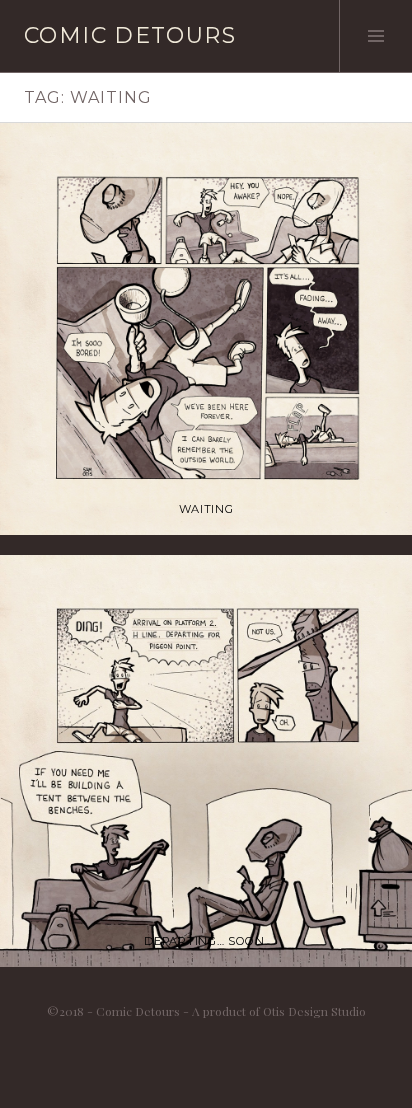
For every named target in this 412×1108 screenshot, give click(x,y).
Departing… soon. (205, 941)
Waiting (206, 509)
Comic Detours (130, 35)
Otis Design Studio (314, 1011)
